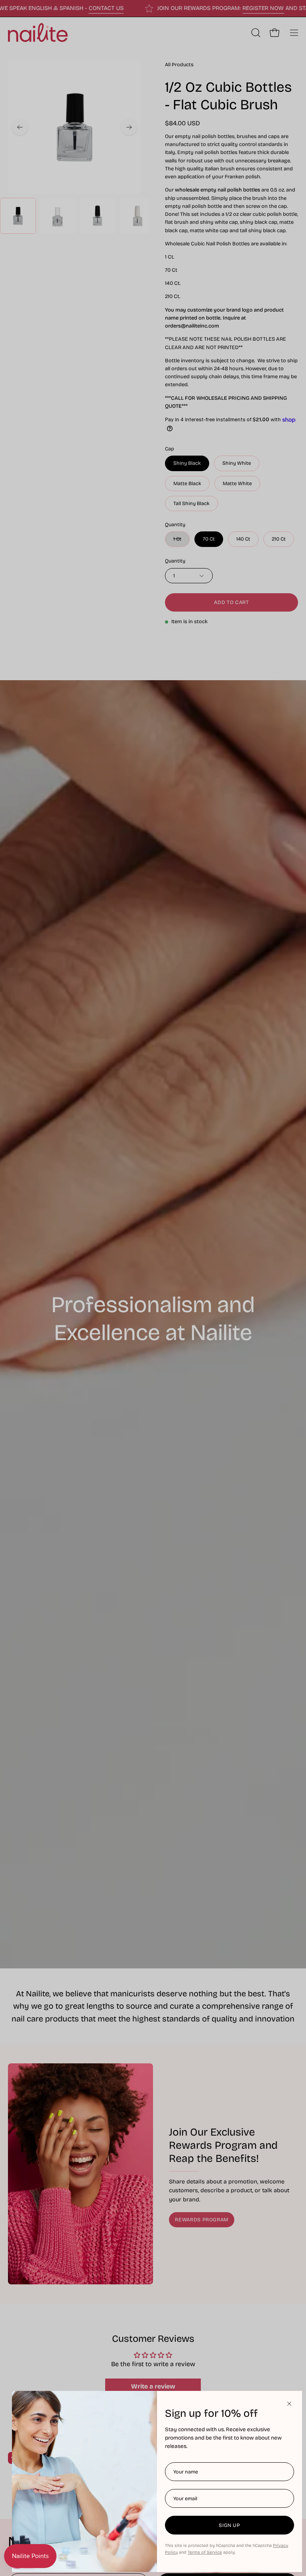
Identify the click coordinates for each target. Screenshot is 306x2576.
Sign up (229, 2525)
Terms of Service (205, 2552)
